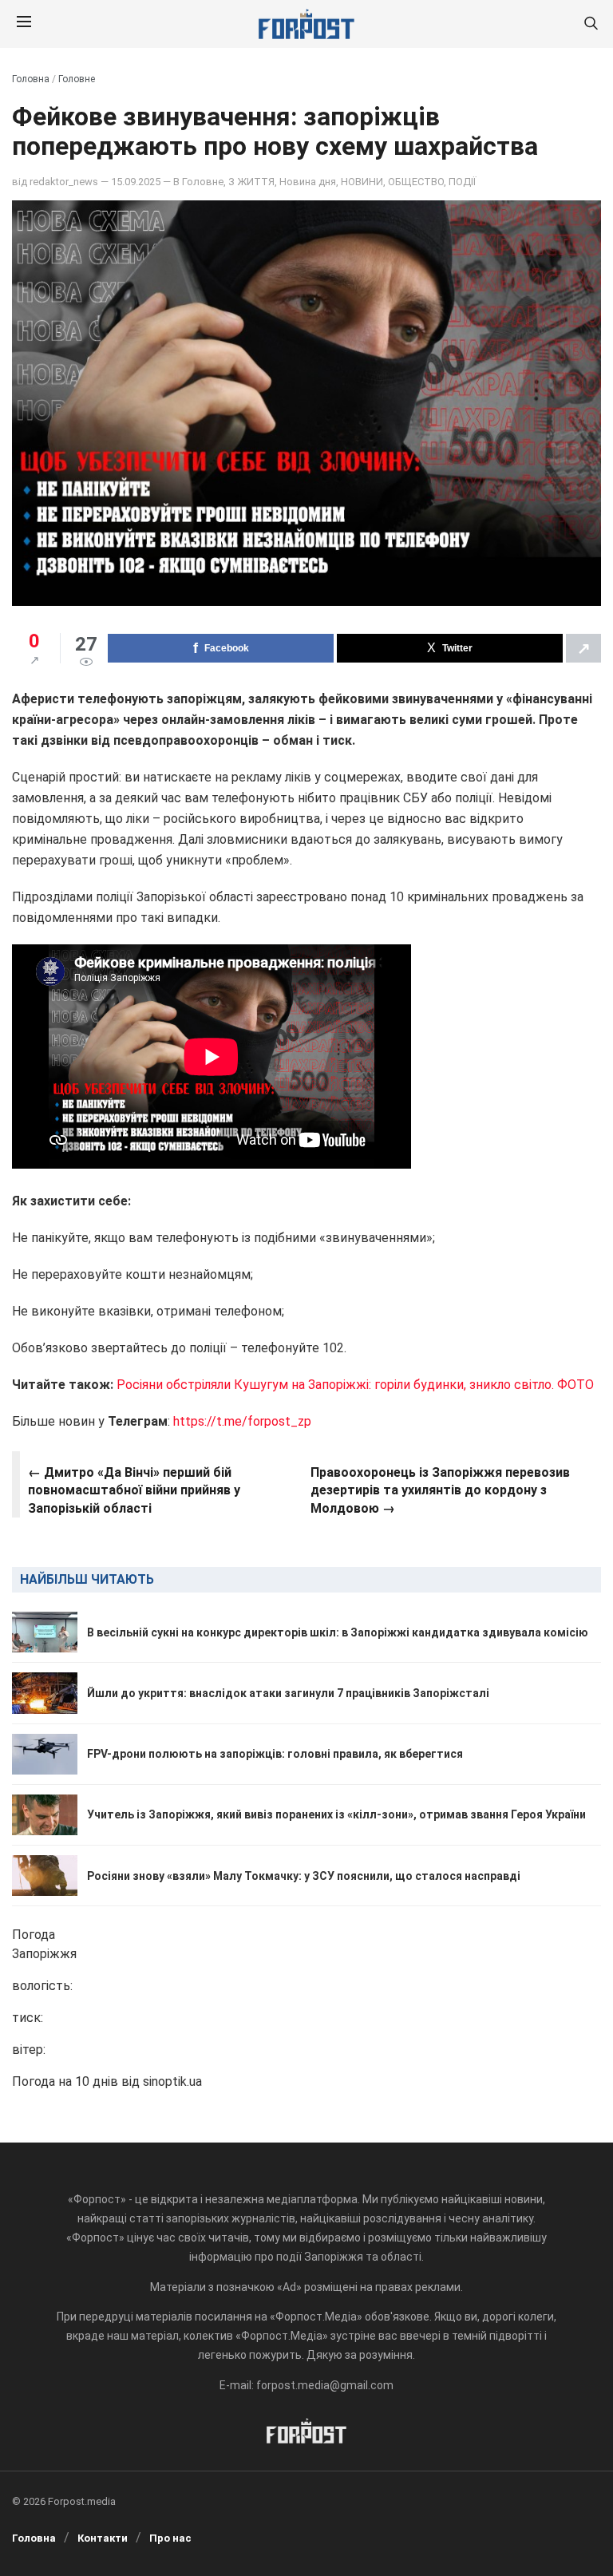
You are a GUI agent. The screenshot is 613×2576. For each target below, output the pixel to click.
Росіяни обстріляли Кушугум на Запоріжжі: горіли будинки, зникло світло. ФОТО (355, 1385)
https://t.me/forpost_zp (242, 1421)
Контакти (103, 2538)
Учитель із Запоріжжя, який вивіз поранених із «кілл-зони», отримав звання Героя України (336, 1814)
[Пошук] (591, 24)
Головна (31, 79)
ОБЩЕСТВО (416, 182)
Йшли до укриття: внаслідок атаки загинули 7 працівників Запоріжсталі (288, 1693)
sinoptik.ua (172, 2081)
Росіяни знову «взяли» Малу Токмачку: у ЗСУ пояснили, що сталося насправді (304, 1876)
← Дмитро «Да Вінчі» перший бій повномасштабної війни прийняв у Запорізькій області (134, 1490)
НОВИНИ (362, 182)
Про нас (170, 2538)
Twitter (457, 648)
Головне (77, 79)
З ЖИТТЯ (251, 182)
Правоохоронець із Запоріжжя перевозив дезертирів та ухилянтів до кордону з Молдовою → (440, 1490)
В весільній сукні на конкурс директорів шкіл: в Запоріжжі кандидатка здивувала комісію (338, 1632)
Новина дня (308, 182)
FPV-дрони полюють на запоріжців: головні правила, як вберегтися (275, 1754)
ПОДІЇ (462, 182)
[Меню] (24, 24)
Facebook (227, 648)
